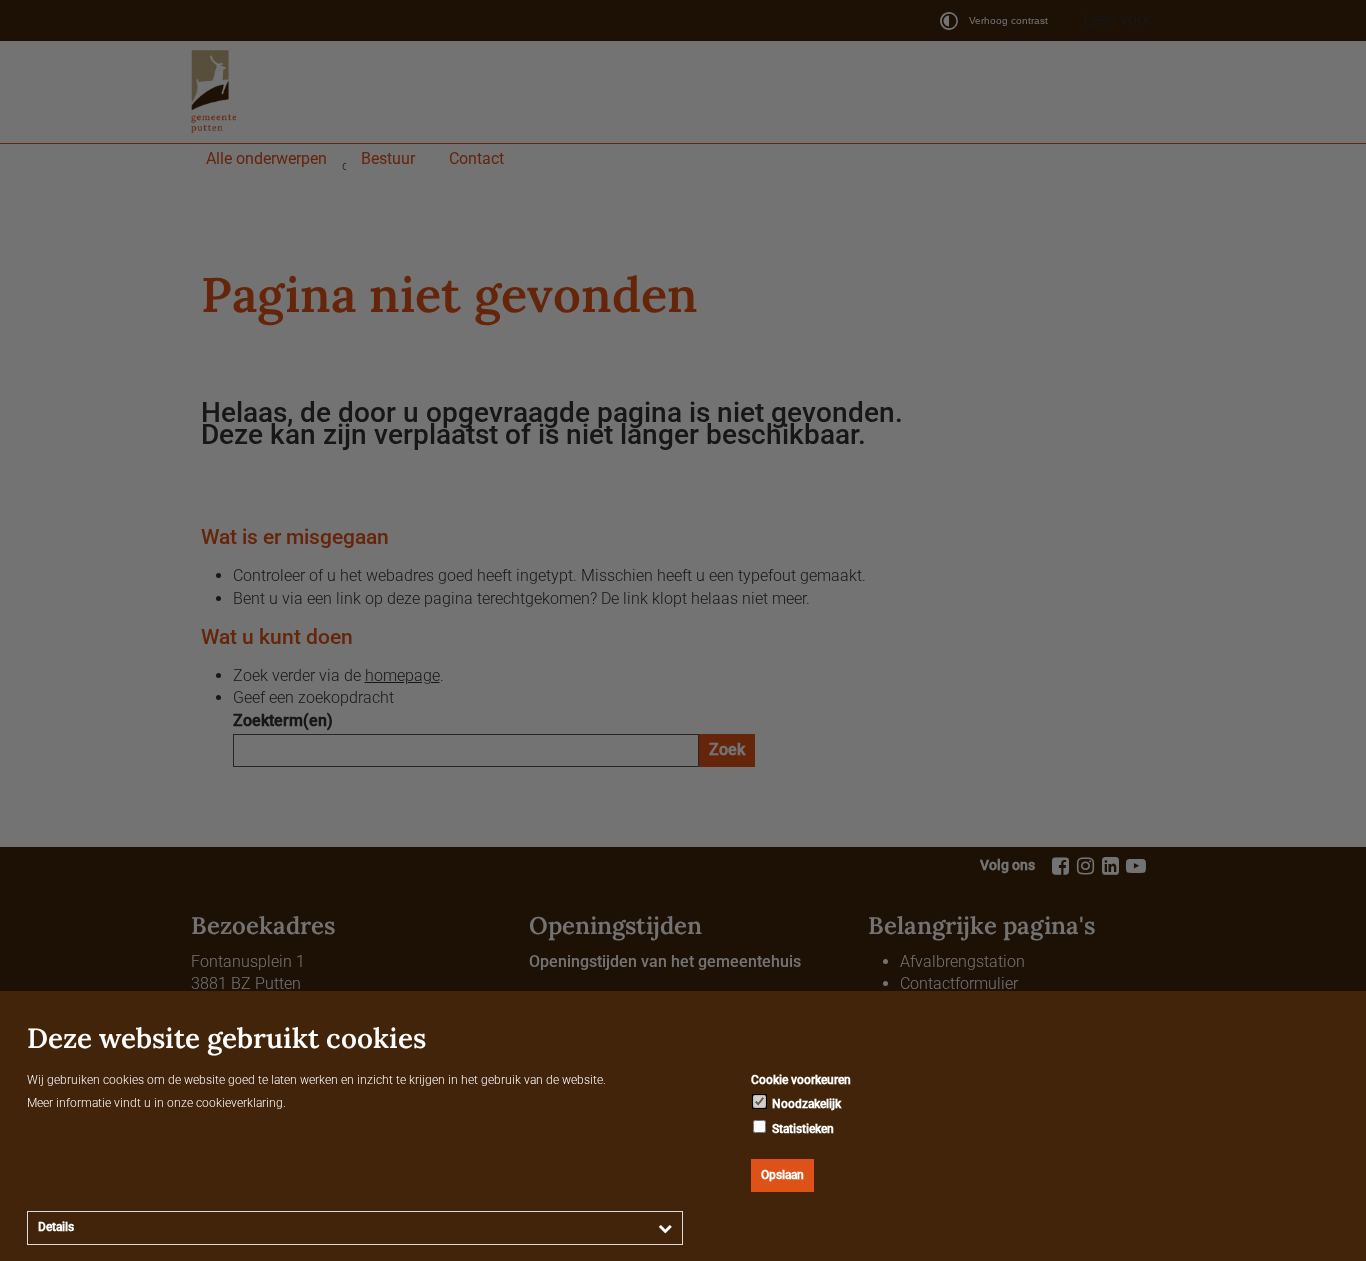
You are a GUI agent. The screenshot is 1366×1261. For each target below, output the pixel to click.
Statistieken (801, 1129)
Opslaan (782, 1175)
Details (56, 1227)
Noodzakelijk (805, 1104)
